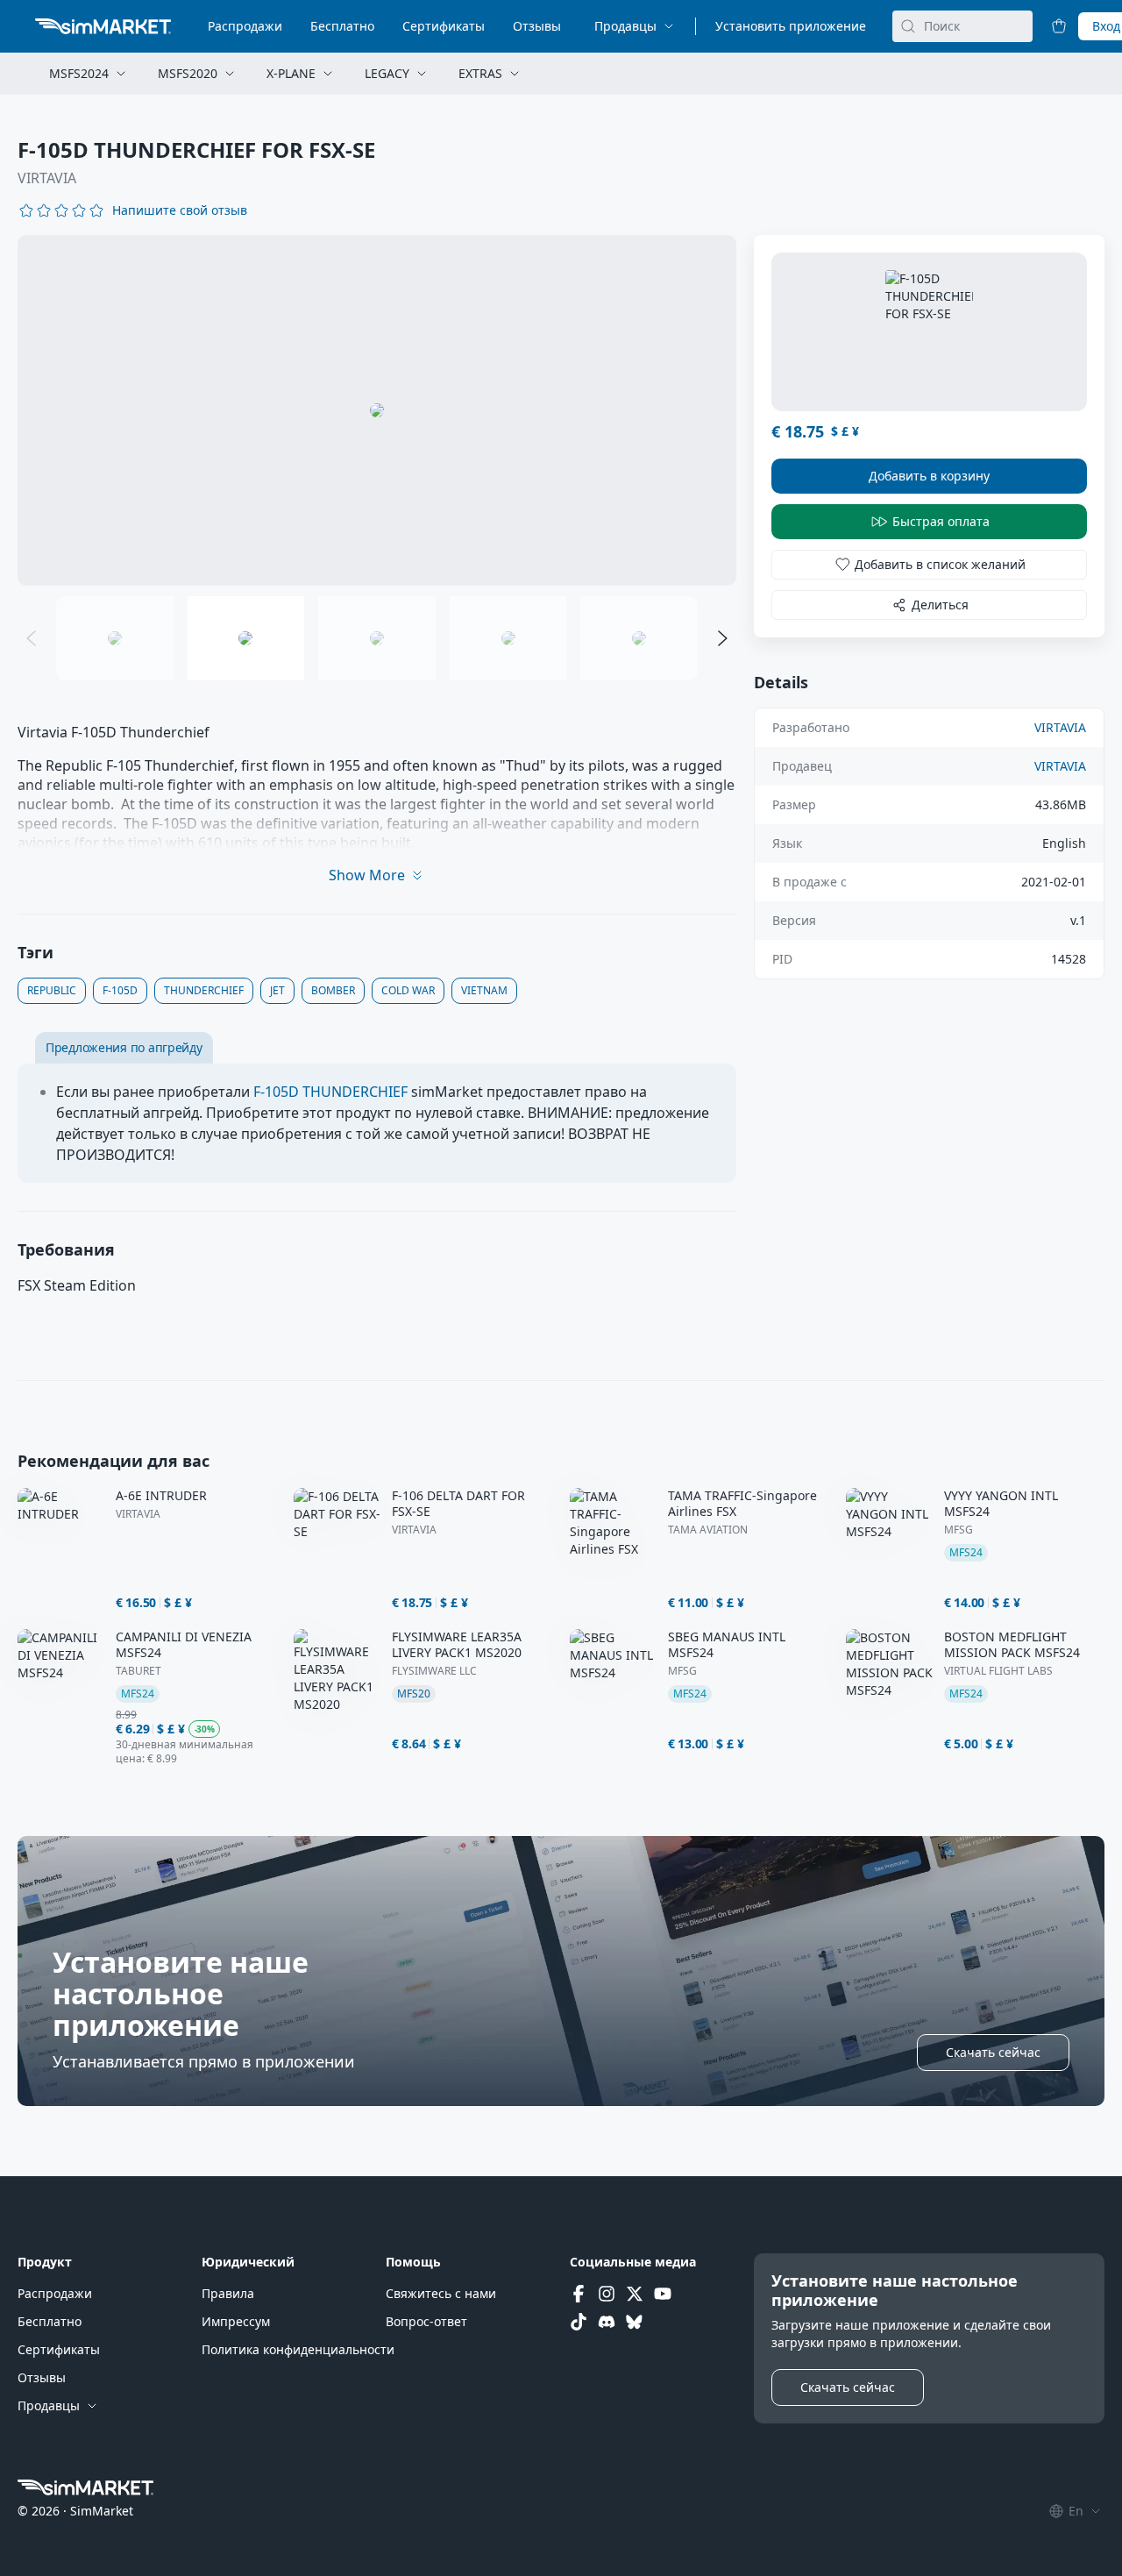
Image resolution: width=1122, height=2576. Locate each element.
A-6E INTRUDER (161, 1496)
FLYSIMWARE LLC (434, 1671)
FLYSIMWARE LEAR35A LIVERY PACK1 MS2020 (457, 1645)
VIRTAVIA (47, 178)
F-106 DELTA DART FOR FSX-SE (458, 1504)
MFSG (959, 1530)
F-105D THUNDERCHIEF (330, 1092)
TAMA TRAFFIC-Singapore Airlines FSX (742, 1504)
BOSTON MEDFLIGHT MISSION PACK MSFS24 (1012, 1645)
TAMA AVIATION (708, 1530)
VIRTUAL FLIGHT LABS (998, 1671)
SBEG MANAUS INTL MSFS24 (727, 1645)
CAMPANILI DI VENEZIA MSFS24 (184, 1645)
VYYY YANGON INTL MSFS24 (1001, 1504)
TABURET (138, 1671)
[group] (377, 410)
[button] (180, 210)
